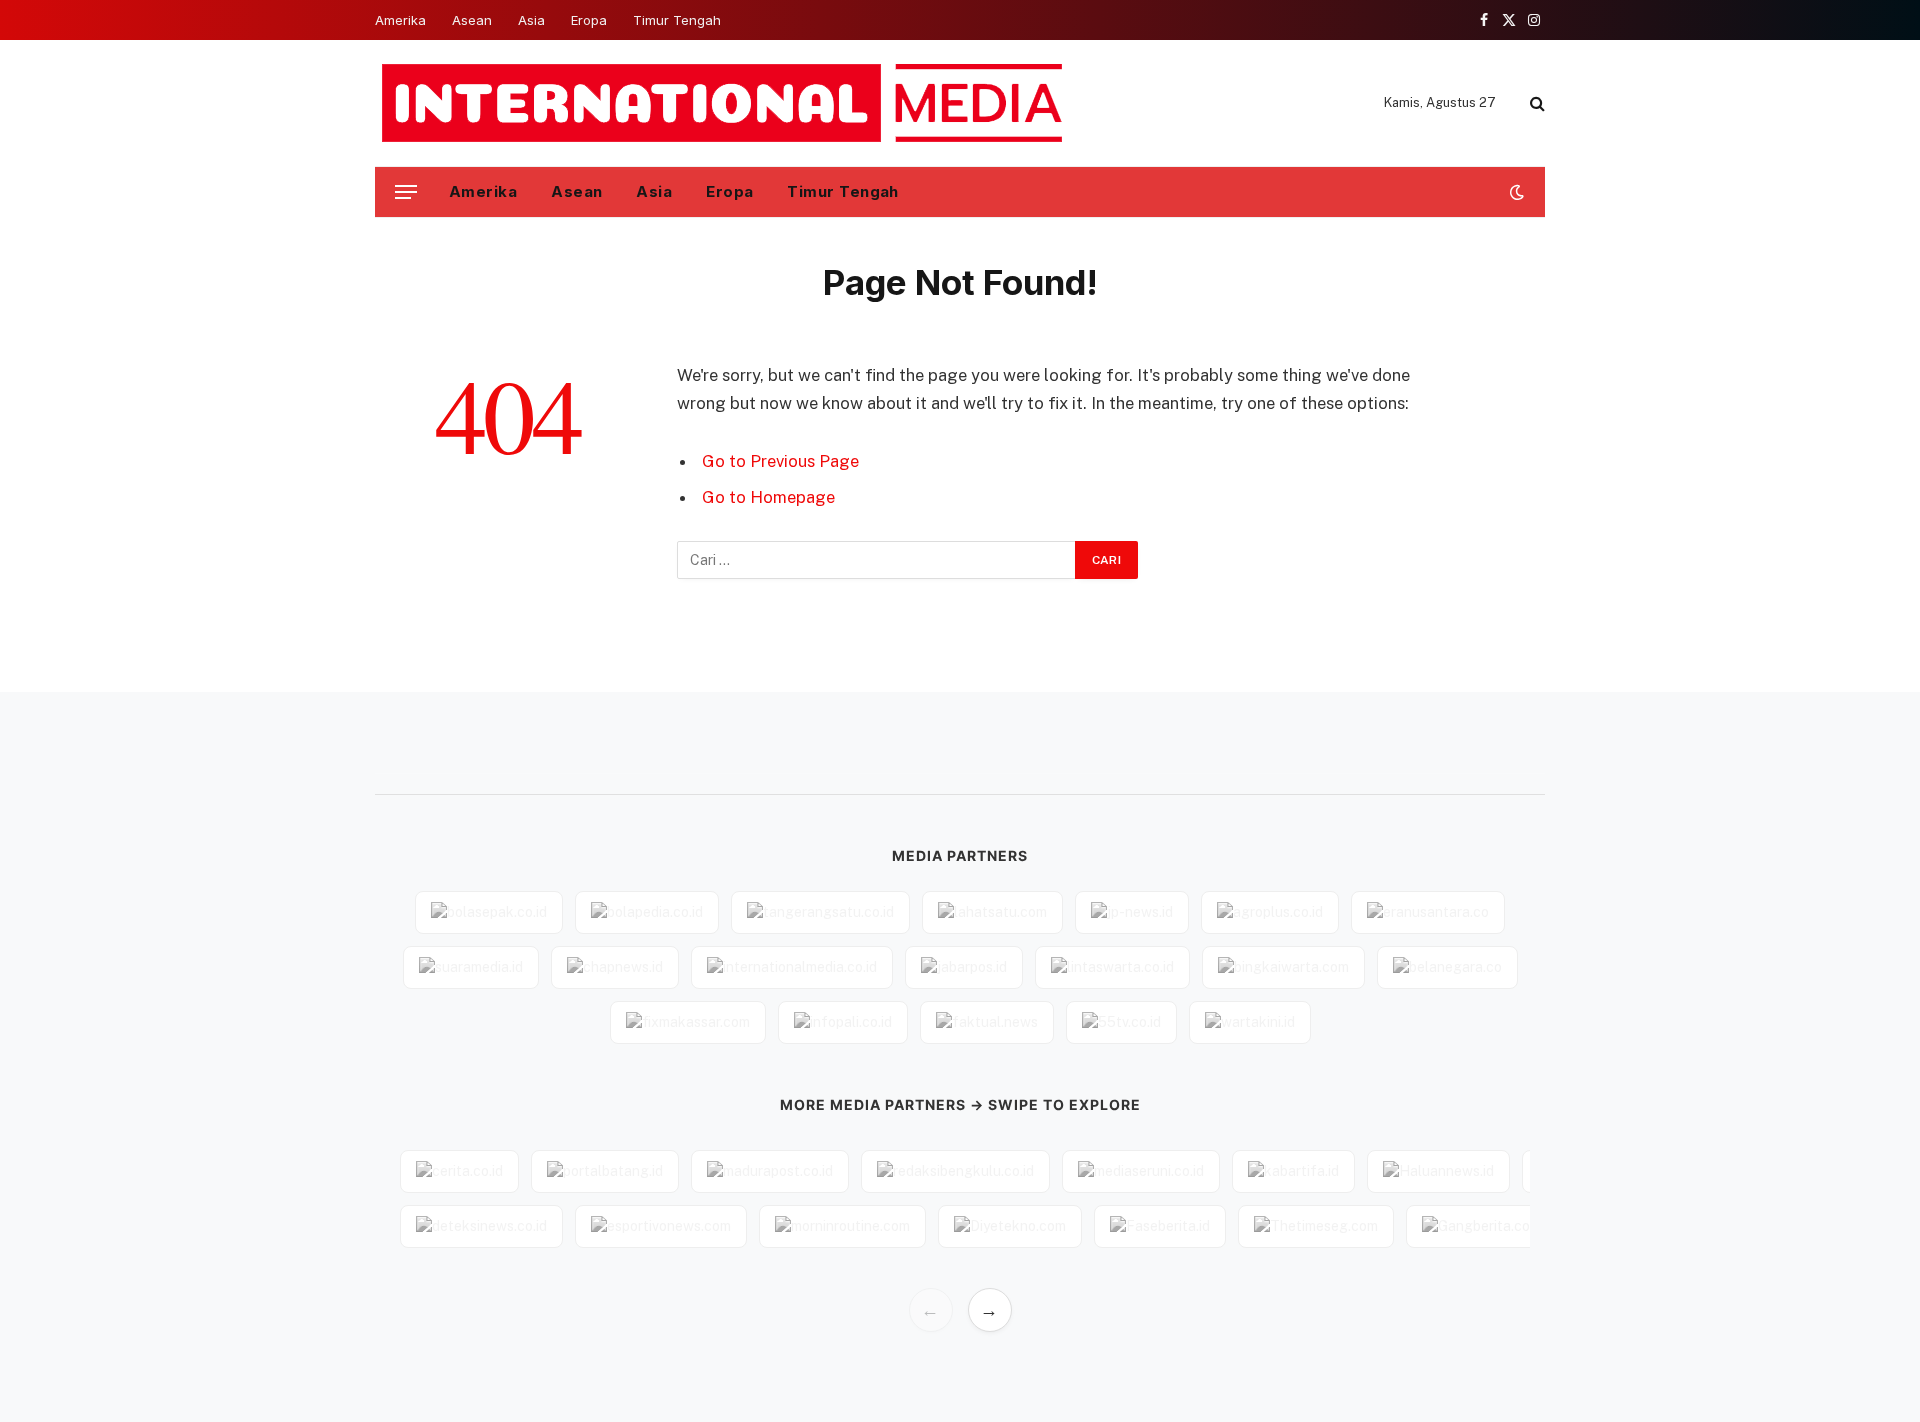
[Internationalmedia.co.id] (723, 103)
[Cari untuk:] (877, 560)
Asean (472, 20)
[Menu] (406, 192)
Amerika (400, 20)
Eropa (589, 20)
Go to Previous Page (780, 461)
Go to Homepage (768, 497)
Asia (531, 20)
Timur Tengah (677, 20)
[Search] (1535, 103)
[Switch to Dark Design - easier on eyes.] (1515, 192)
